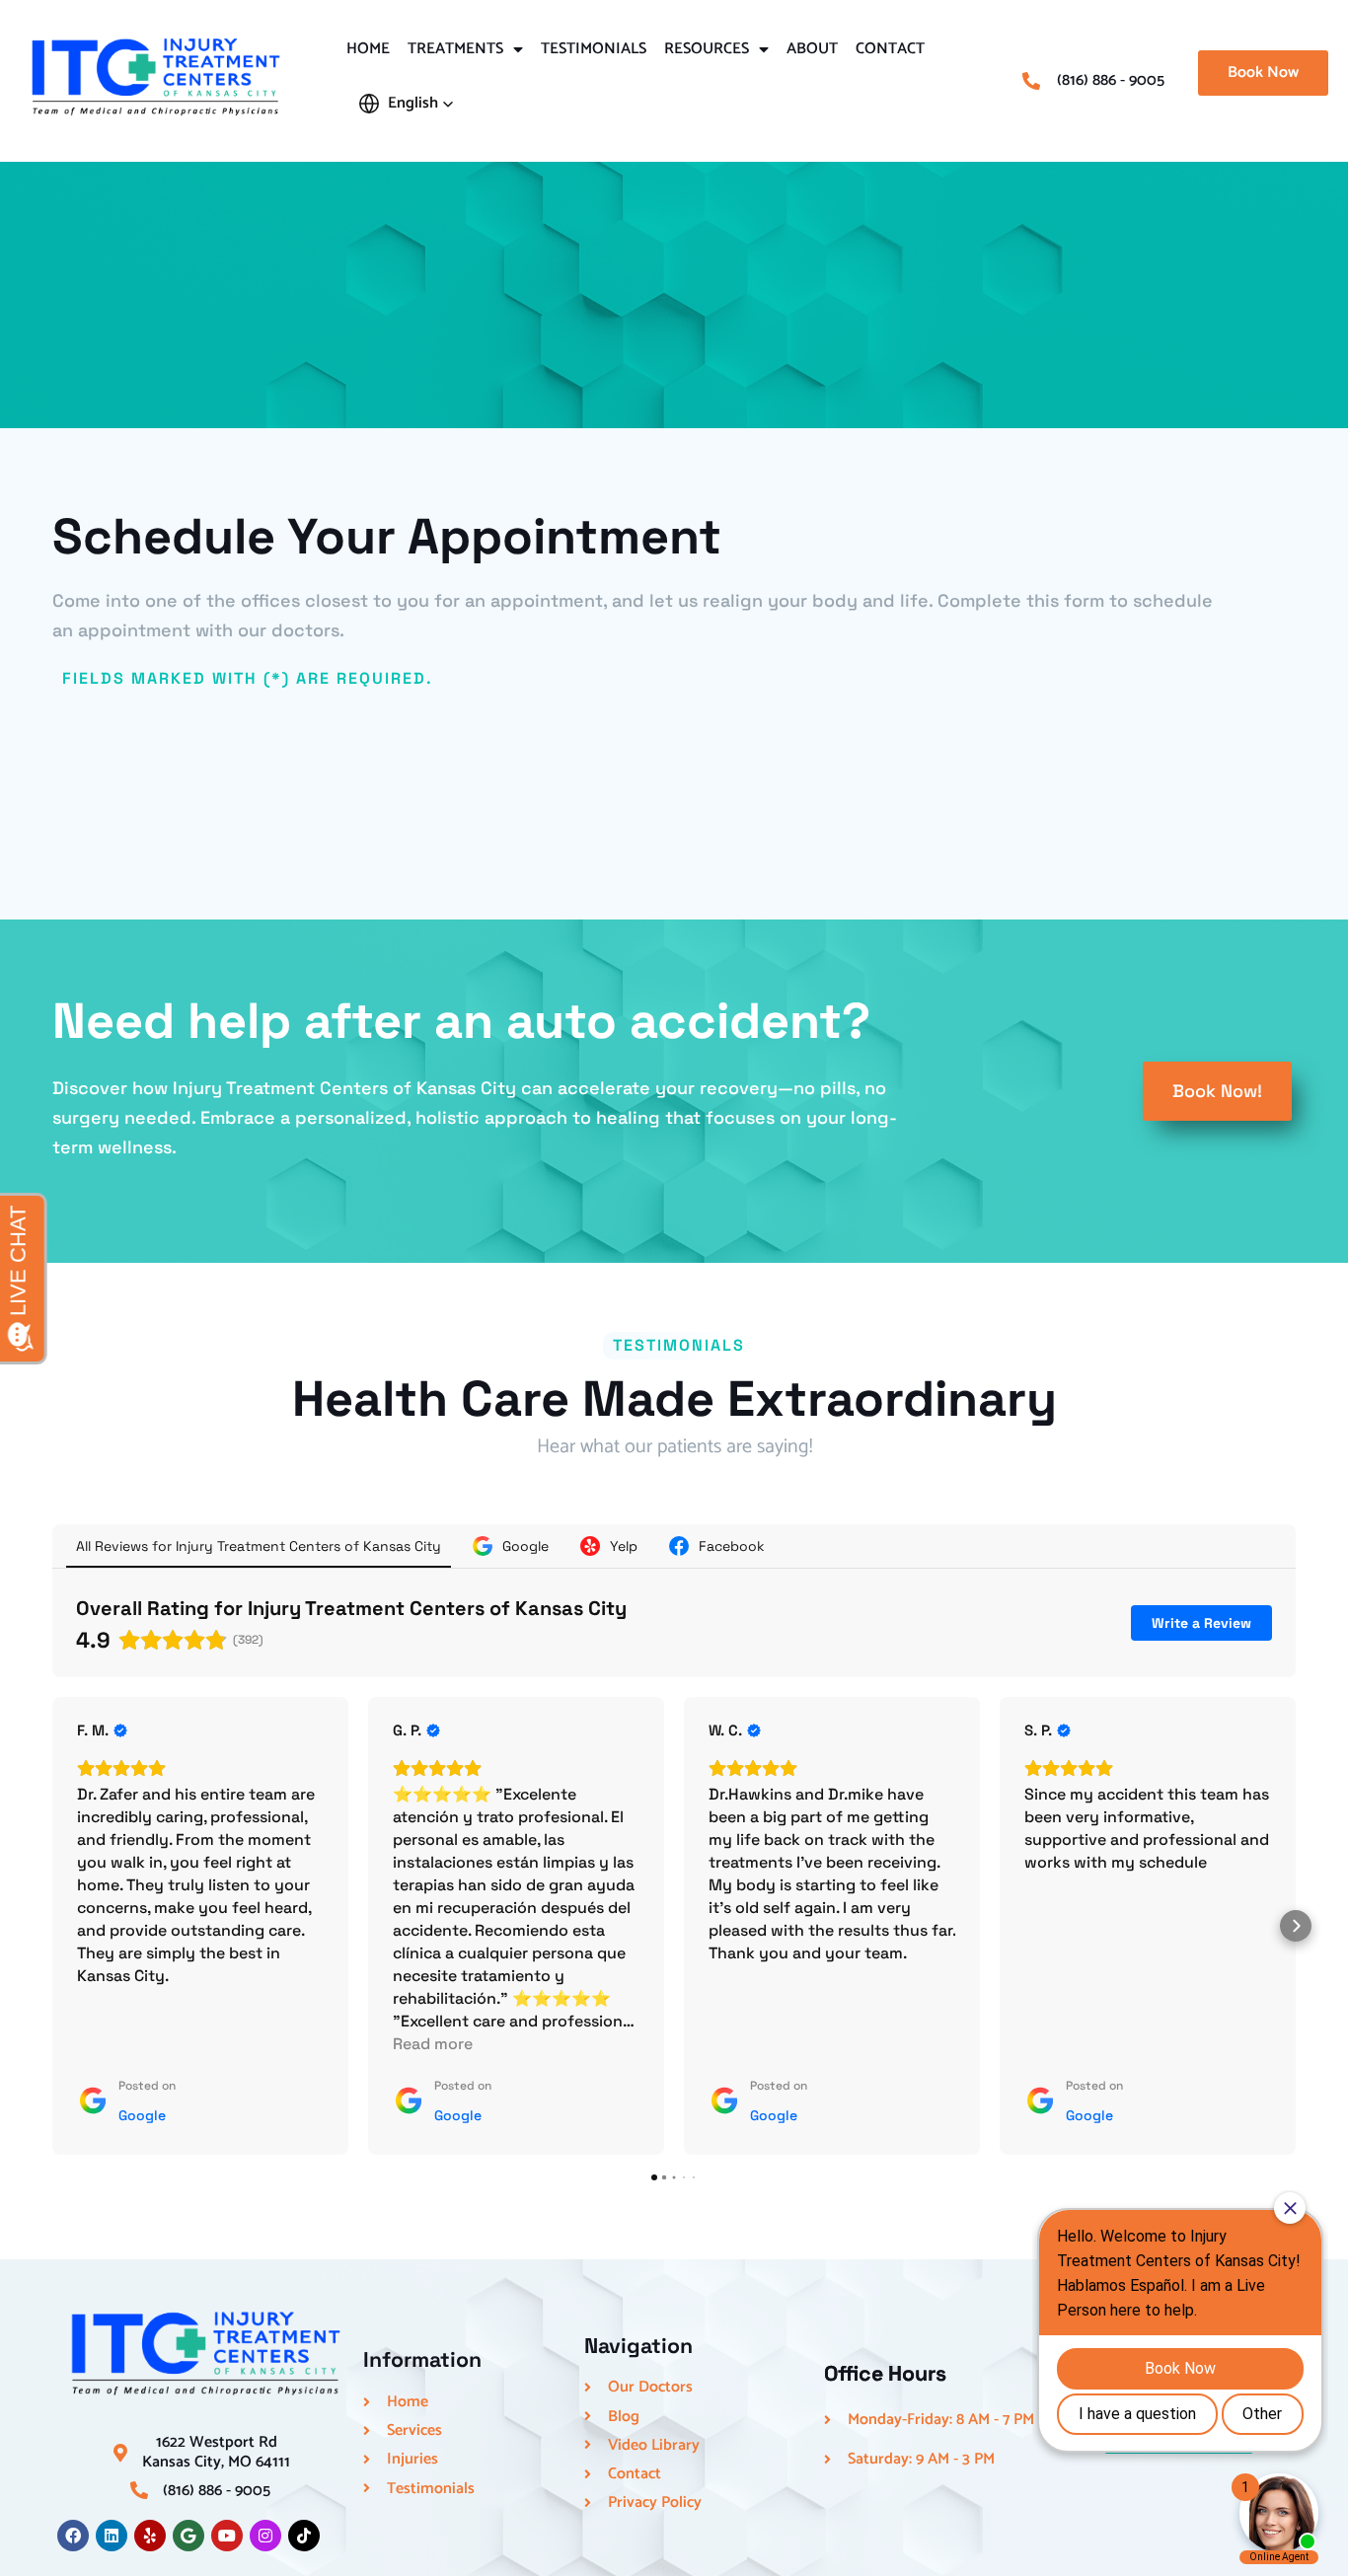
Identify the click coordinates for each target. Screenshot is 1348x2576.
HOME (368, 49)
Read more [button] (433, 2044)
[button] (406, 104)
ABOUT (812, 49)
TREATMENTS (455, 49)
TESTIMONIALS (594, 49)
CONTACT (890, 49)
